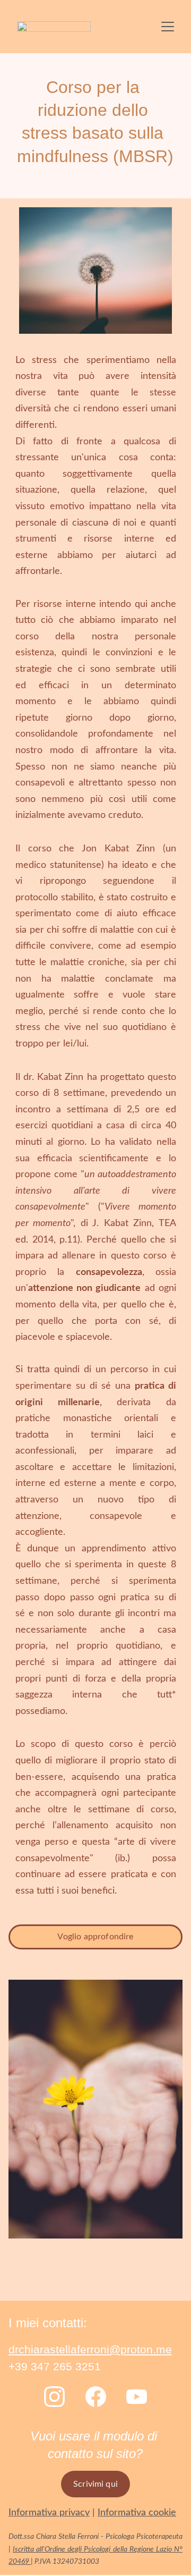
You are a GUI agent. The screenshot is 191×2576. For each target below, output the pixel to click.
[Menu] (168, 27)
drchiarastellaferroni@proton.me (90, 2349)
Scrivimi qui (95, 2484)
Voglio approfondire (95, 1937)
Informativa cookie (137, 2513)
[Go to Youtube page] (137, 2397)
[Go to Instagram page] (54, 2397)
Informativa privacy (49, 2513)
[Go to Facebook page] (96, 2397)
